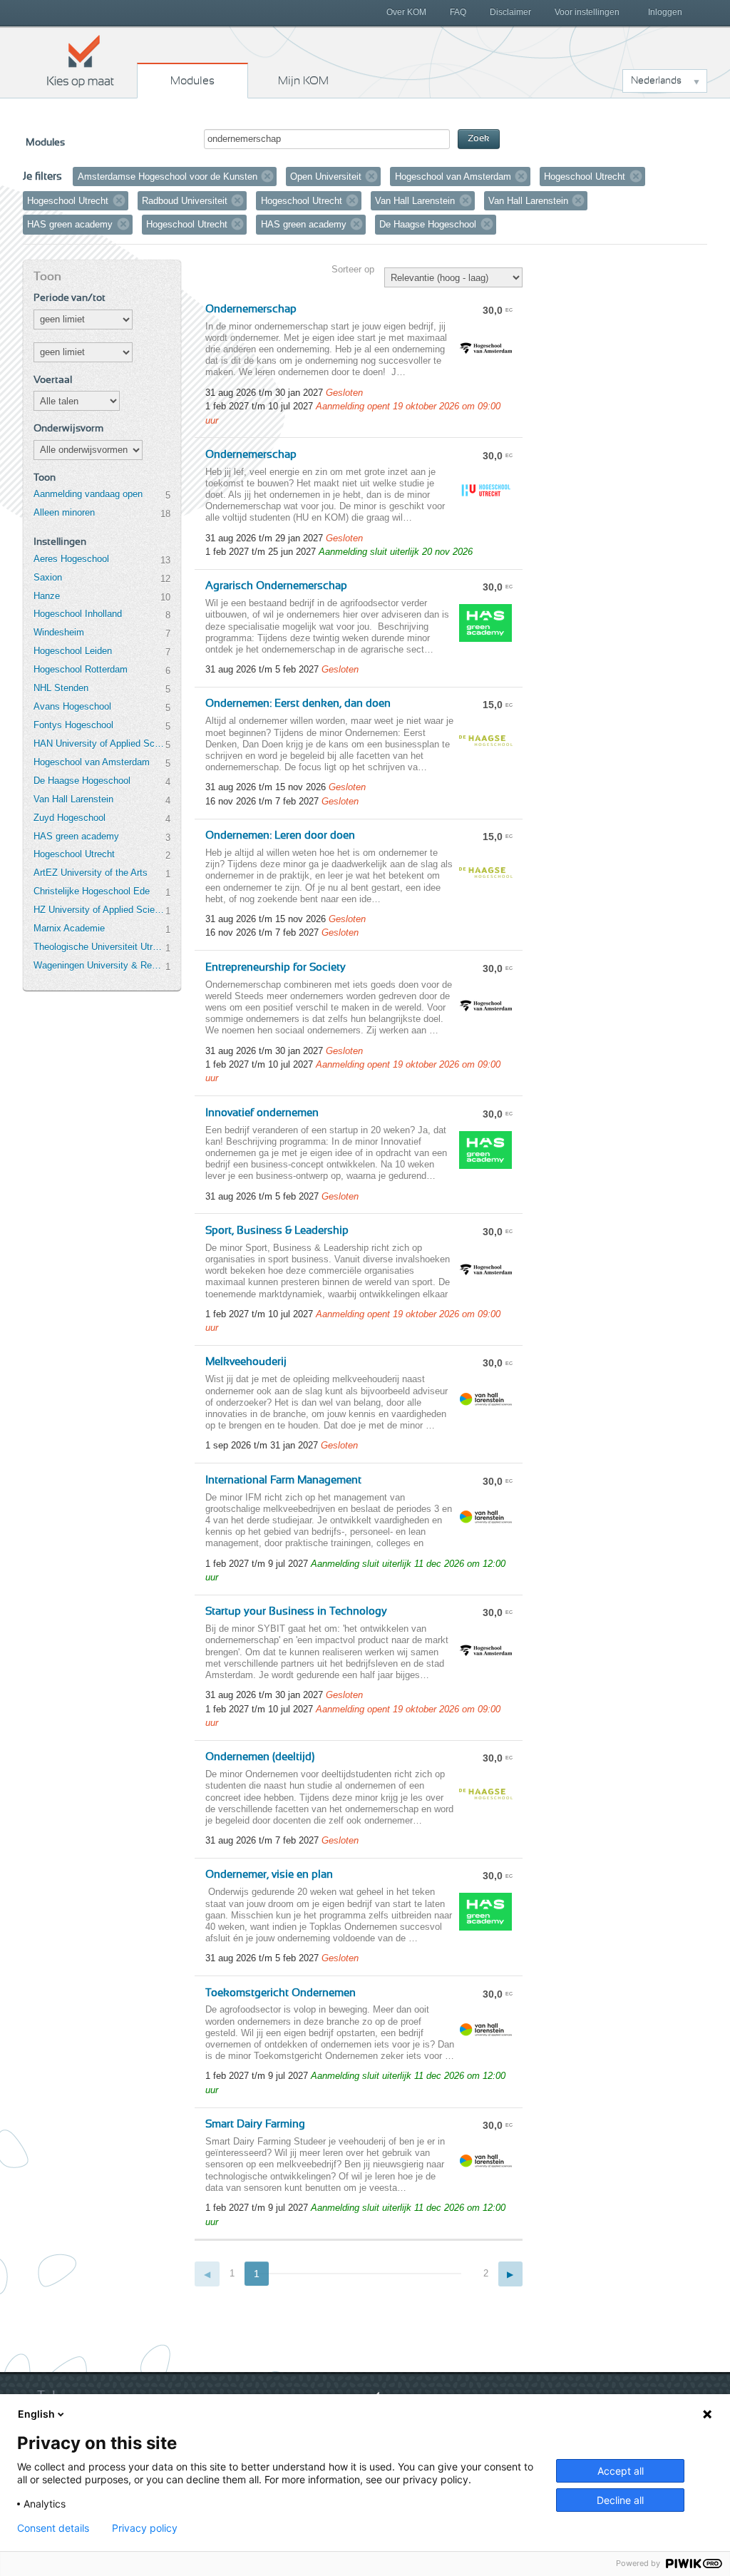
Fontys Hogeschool (73, 725)
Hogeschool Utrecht (74, 854)
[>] (511, 2274)
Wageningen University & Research (99, 965)
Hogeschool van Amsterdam (92, 762)
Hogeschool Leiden (73, 651)
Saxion (48, 577)
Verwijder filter (267, 176)
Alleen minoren (64, 512)
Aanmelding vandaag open (88, 494)
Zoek (479, 139)
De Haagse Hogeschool (82, 781)
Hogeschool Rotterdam (81, 669)
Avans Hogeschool (72, 706)
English (36, 2414)
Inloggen (665, 12)
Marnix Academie (69, 928)
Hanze (47, 596)
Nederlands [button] (656, 81)
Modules (192, 81)
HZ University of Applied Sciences (99, 910)
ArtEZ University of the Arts (91, 873)
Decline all (620, 2500)
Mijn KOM (303, 81)
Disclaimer (510, 12)
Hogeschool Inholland (78, 614)
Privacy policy (145, 2528)
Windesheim (59, 632)
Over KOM (406, 12)
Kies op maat (81, 61)
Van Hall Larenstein (73, 799)
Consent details (53, 2528)
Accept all (621, 2471)
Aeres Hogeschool (71, 559)
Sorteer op (353, 269)
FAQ (458, 12)
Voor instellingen (587, 12)
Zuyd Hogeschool (70, 818)
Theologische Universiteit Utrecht (99, 947)
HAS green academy (76, 836)
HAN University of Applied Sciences (99, 743)
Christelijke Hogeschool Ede (92, 891)
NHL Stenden (61, 688)
